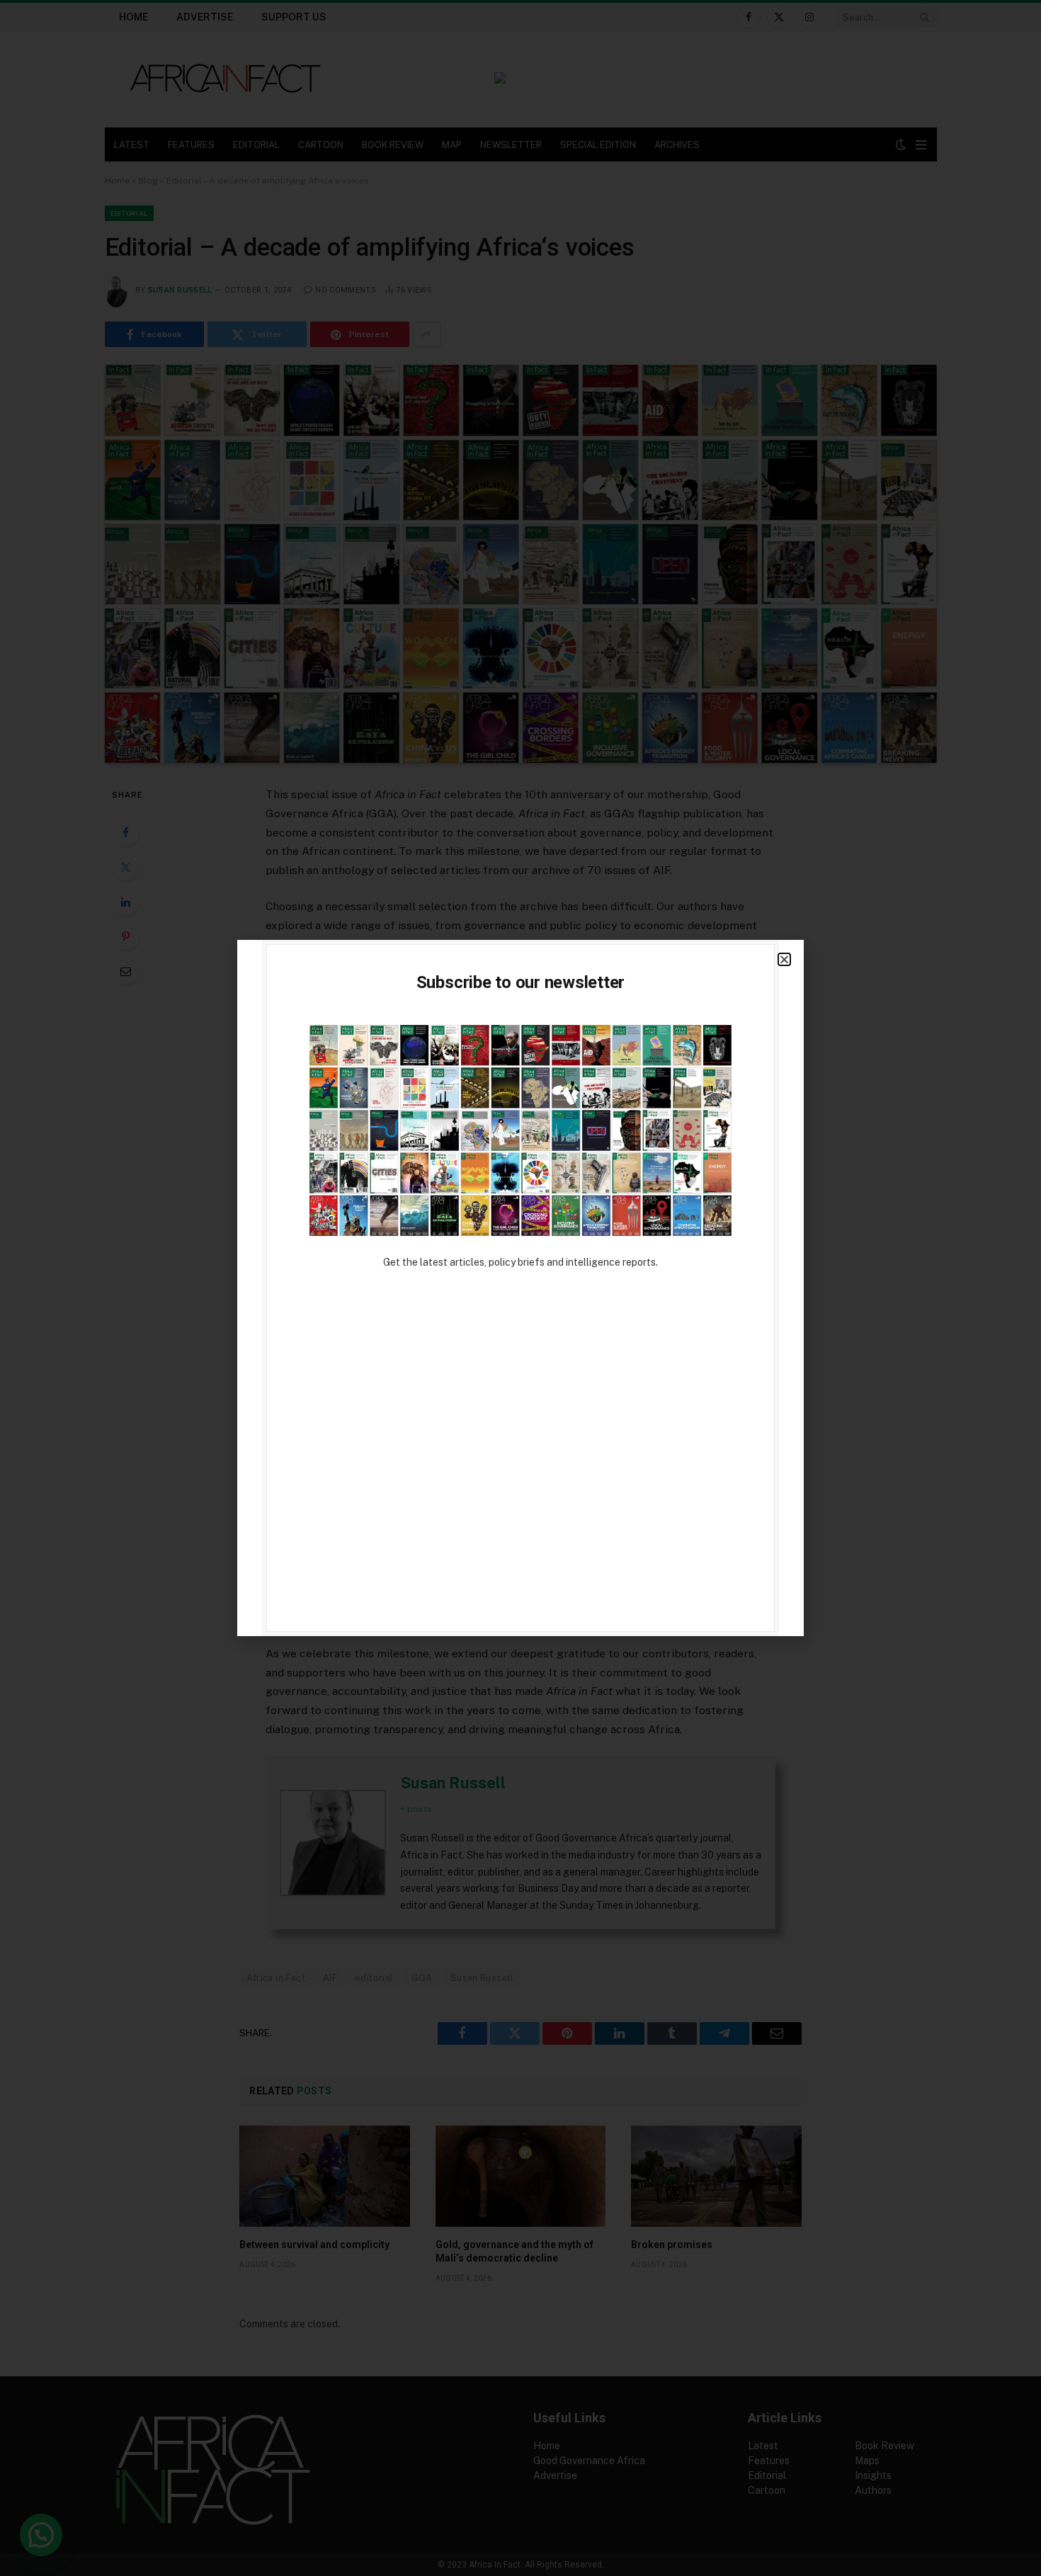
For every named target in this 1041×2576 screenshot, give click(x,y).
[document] (520, 1288)
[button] (784, 959)
